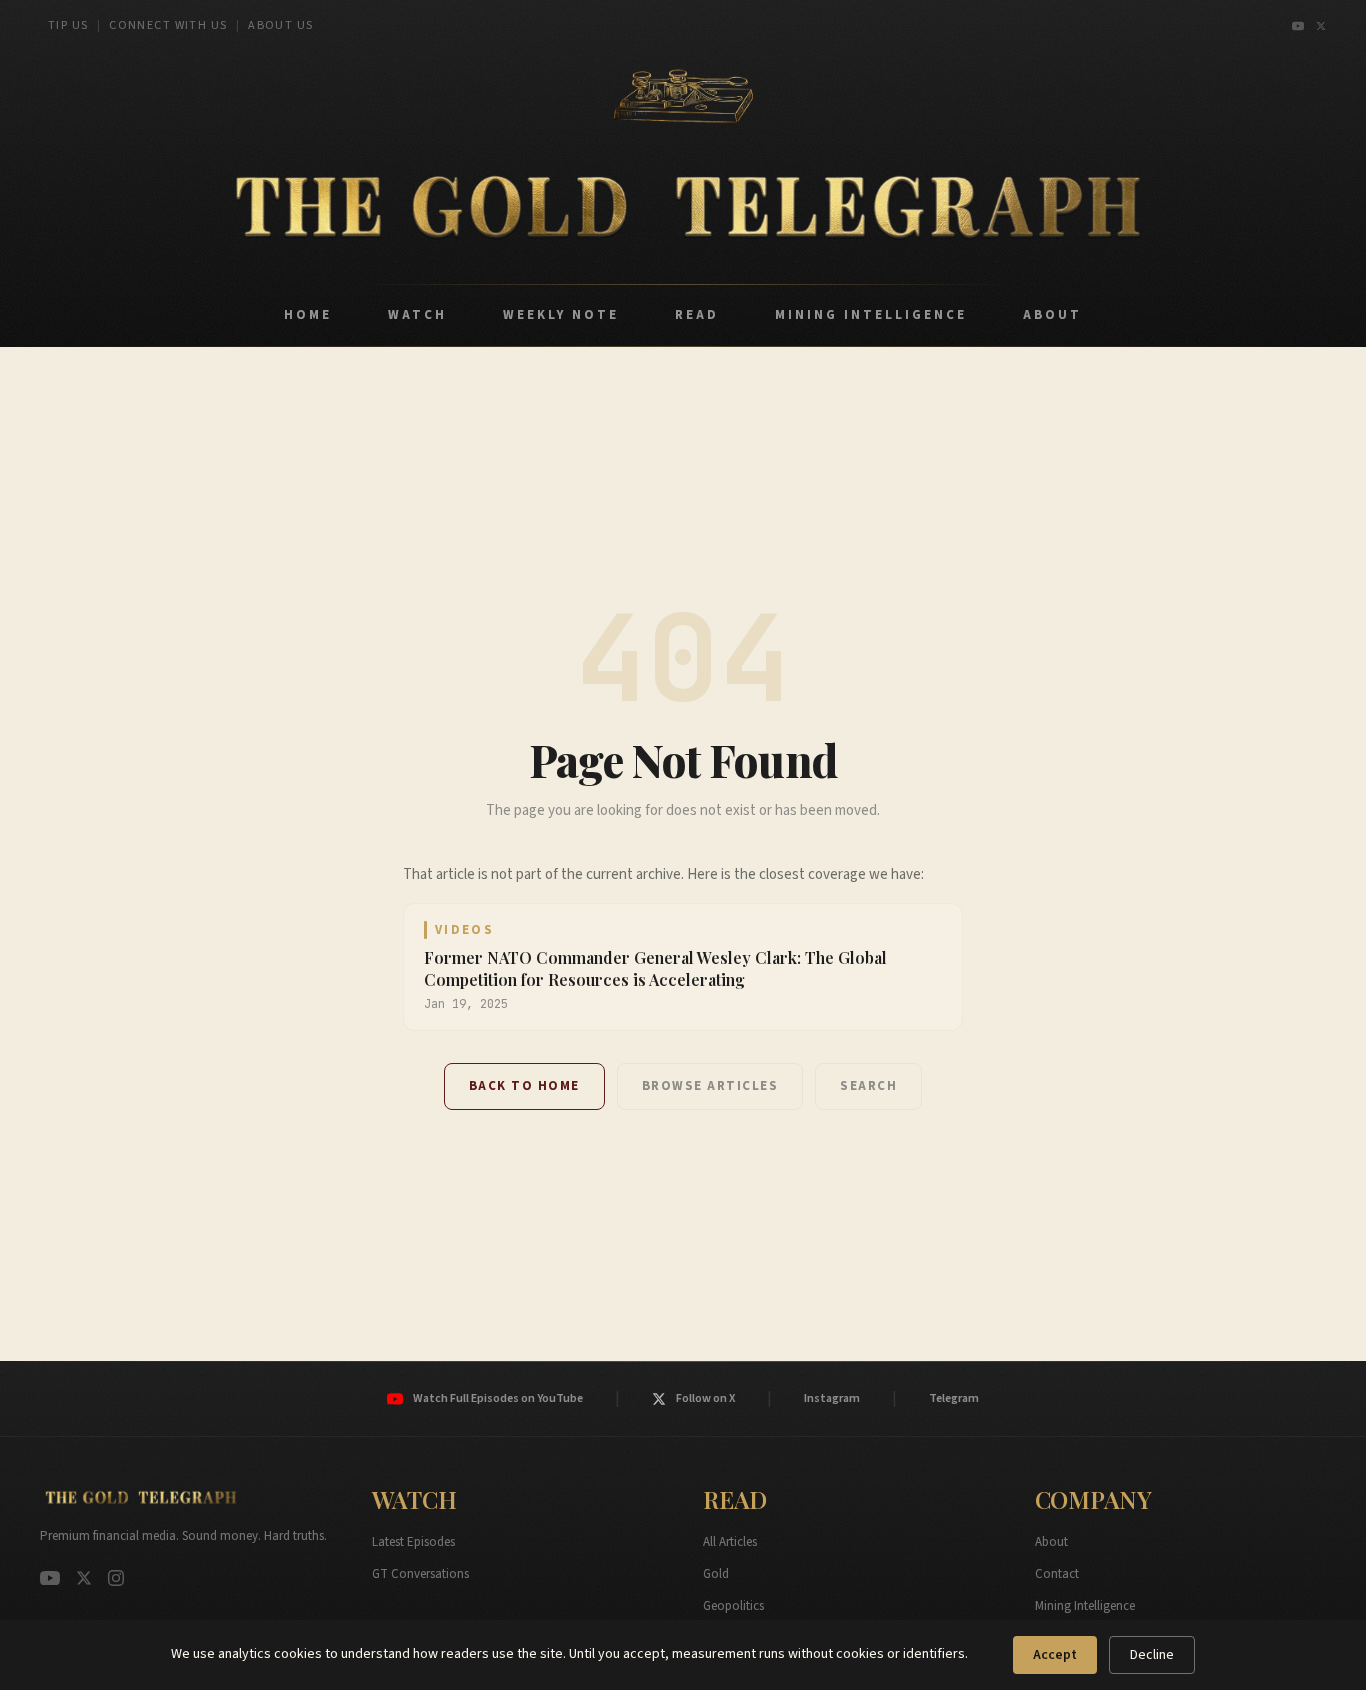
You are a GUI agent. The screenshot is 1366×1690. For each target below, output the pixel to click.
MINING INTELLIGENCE (871, 315)
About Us (281, 25)
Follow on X (705, 1398)
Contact (1057, 1574)
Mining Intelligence (1085, 1606)
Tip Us (68, 25)
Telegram (954, 1398)
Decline (1152, 1655)
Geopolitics (733, 1606)
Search (868, 1086)
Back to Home (524, 1086)
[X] (1321, 26)
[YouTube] (1298, 26)
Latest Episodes (413, 1542)
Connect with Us (168, 25)
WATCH (417, 315)
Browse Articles (710, 1086)
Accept (1055, 1655)
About (1051, 1542)
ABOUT (1052, 315)
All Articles (730, 1542)
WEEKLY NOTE (561, 315)
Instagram (832, 1398)
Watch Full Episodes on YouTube (498, 1398)
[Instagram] (116, 1578)
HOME (308, 315)
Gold (716, 1574)
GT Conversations (420, 1574)
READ (697, 315)
